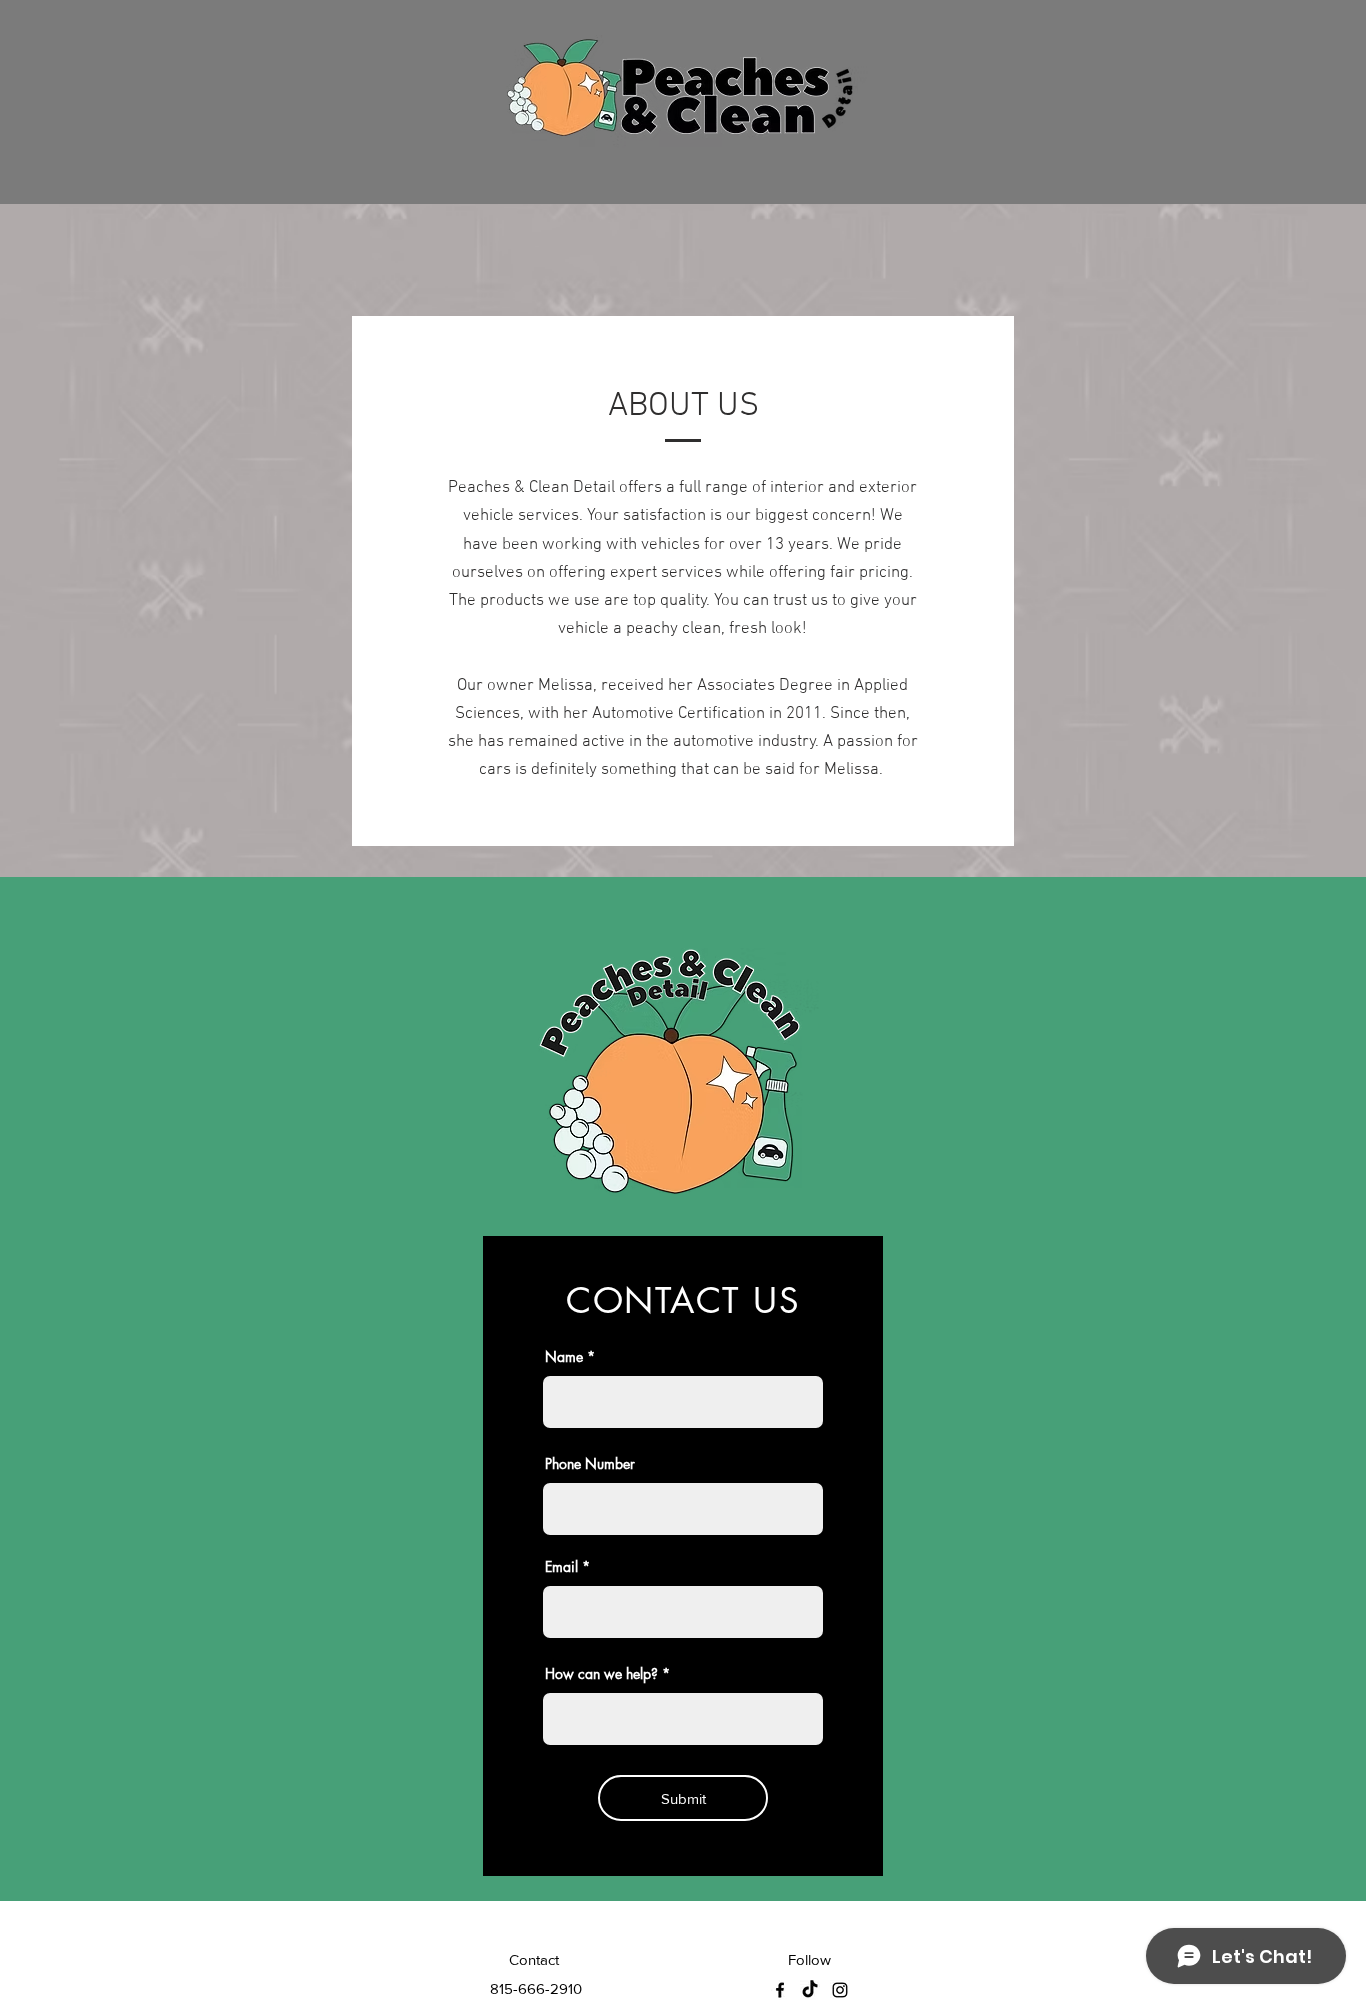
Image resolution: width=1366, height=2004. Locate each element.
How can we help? (601, 1674)
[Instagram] (840, 1990)
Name (564, 1357)
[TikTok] (810, 1990)
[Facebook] (780, 1990)
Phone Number (590, 1464)
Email (561, 1567)
